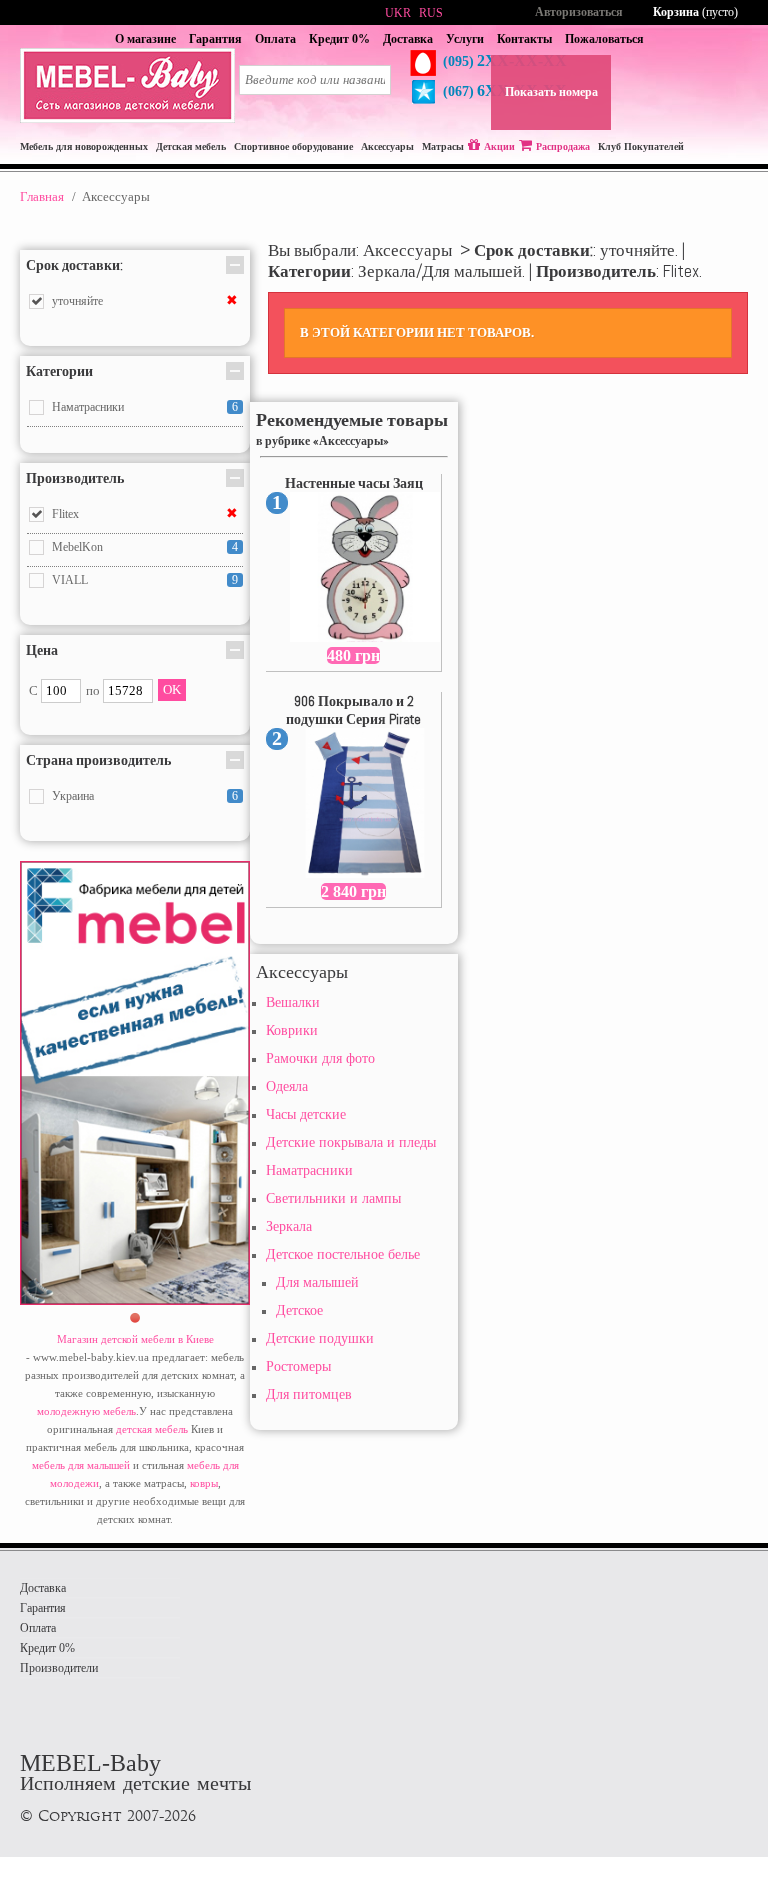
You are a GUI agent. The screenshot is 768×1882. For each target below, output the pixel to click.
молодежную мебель (86, 1411)
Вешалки (293, 1002)
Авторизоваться (579, 12)
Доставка (408, 39)
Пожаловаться (604, 39)
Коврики (292, 1030)
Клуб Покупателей (641, 146)
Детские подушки (320, 1338)
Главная (42, 196)
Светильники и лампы (333, 1198)
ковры (204, 1483)
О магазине (145, 39)
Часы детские (306, 1114)
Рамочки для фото (320, 1058)
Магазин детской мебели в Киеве (135, 1339)
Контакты (524, 39)
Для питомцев (309, 1394)
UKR (398, 13)
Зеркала (289, 1226)
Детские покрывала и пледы (351, 1142)
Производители (59, 1668)
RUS (431, 13)
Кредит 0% (339, 39)
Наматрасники (309, 1170)
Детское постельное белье (343, 1254)
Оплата (275, 39)
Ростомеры (298, 1366)
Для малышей (317, 1282)
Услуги (465, 39)
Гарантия (215, 39)
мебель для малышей (81, 1465)
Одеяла (287, 1086)
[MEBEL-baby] (127, 119)
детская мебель (152, 1429)
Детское (299, 1310)
